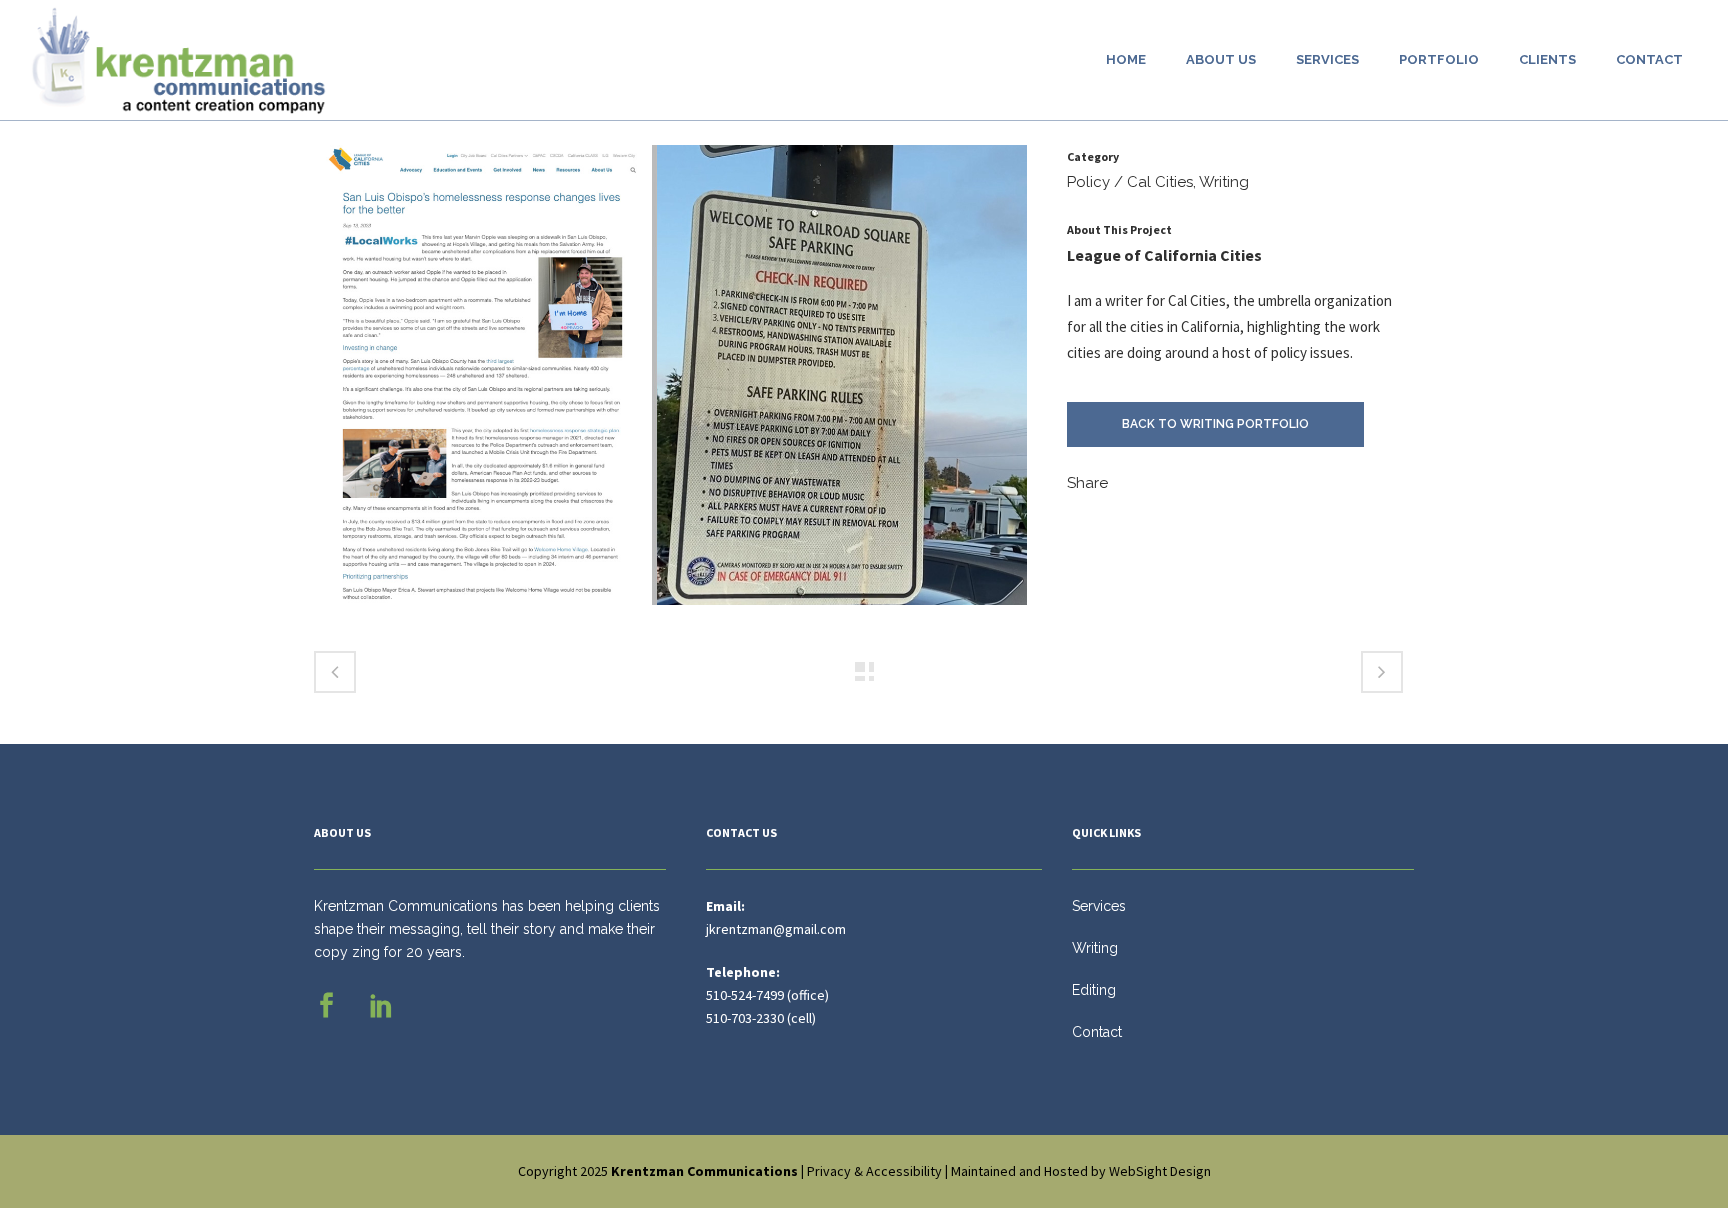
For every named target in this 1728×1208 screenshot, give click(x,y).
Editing (1094, 990)
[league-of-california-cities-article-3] (670, 383)
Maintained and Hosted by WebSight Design (1081, 1171)
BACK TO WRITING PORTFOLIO (1215, 424)
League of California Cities (1164, 255)
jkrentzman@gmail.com (776, 929)
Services (1099, 906)
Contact (1097, 1032)
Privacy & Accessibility (874, 1171)
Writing (1095, 948)
